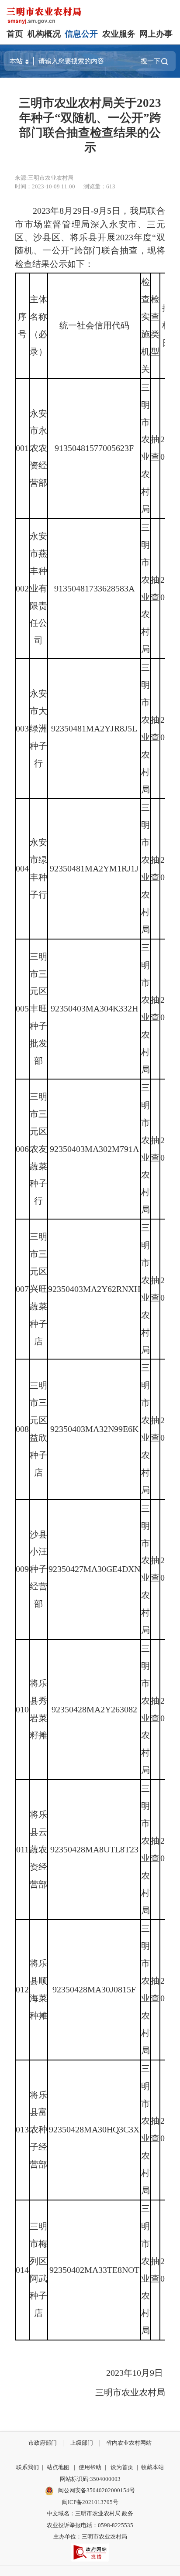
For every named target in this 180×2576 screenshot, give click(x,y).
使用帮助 (90, 2467)
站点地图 (58, 2467)
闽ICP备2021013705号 (90, 2502)
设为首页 (122, 2467)
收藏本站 (152, 2467)
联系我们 (28, 2467)
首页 (15, 34)
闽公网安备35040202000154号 (96, 2490)
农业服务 (119, 34)
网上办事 (156, 34)
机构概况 (44, 34)
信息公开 (81, 34)
